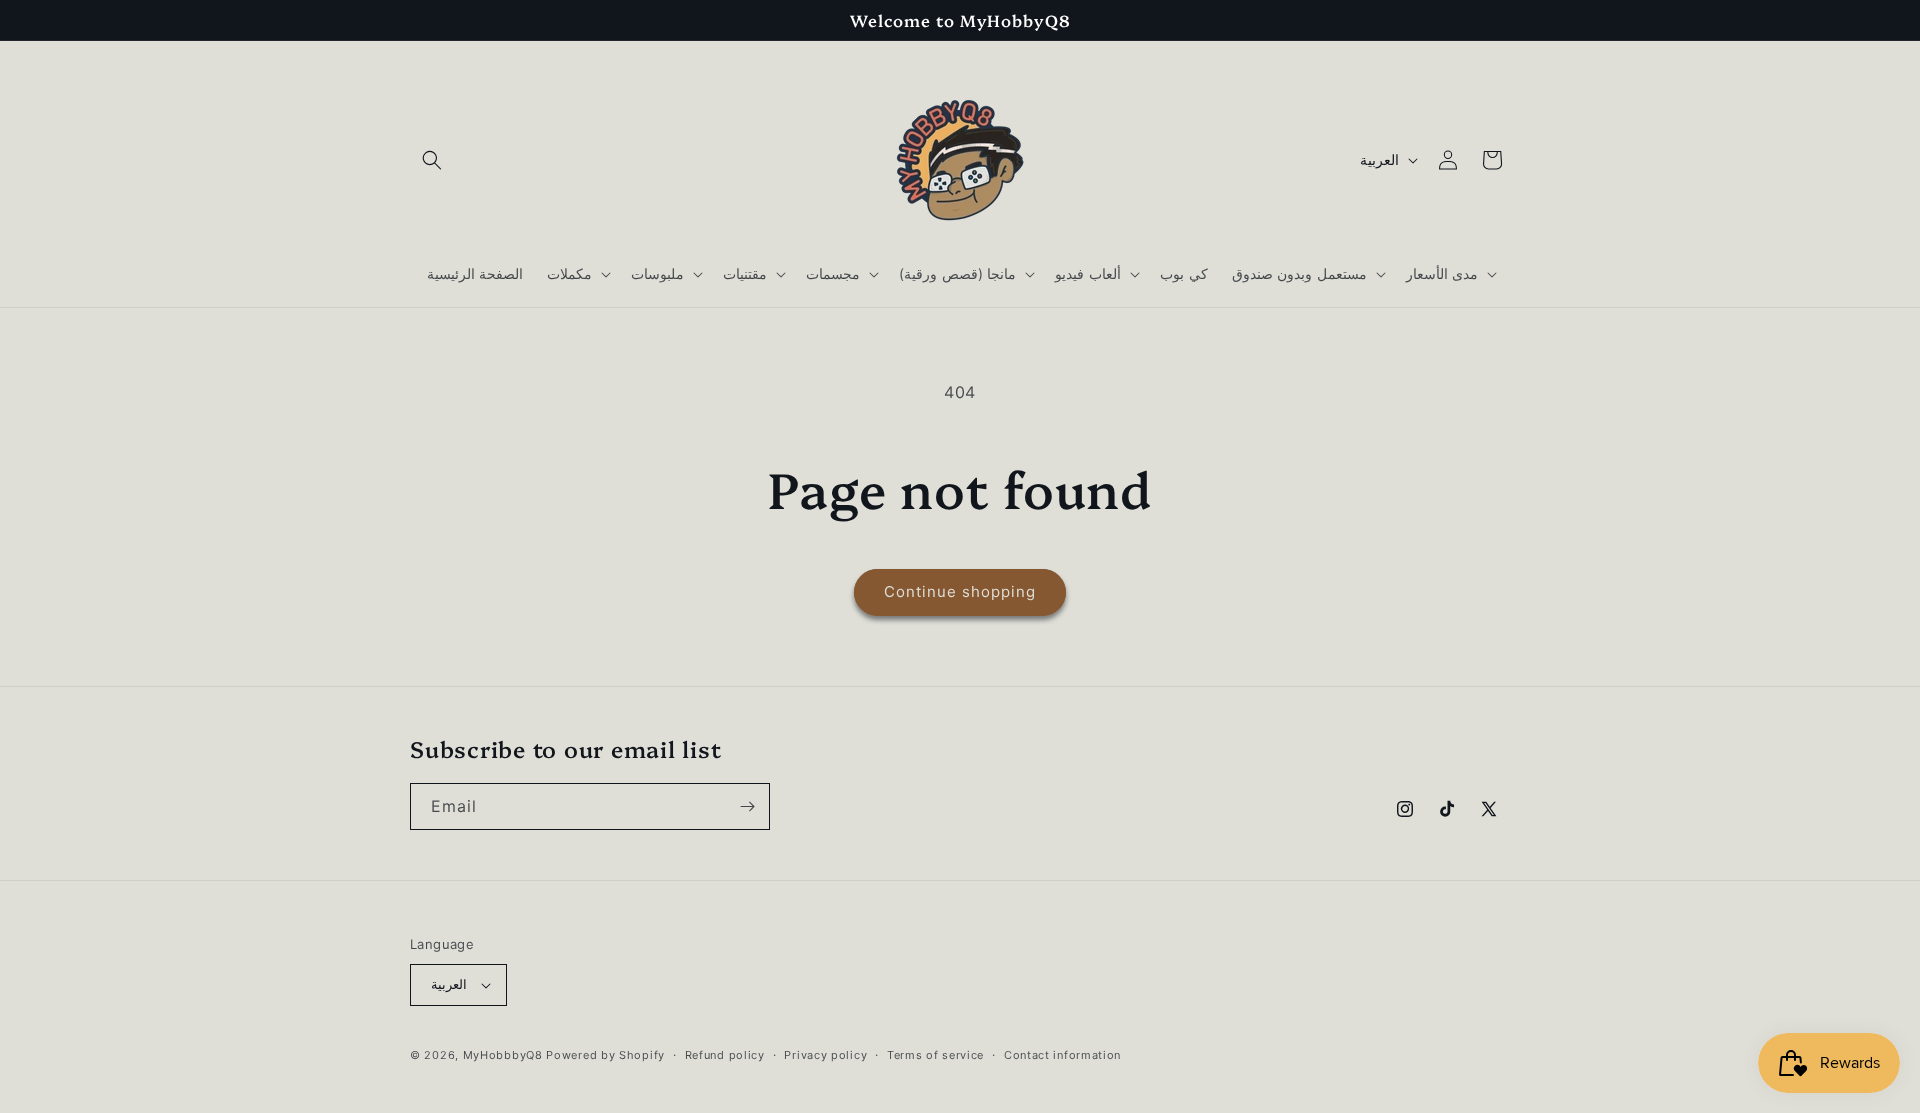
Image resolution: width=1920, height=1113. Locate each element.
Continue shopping (960, 591)
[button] (432, 160)
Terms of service (935, 1055)
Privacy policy (825, 1055)
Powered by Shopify (605, 1055)
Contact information (1062, 1055)
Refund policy (725, 1055)
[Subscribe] (747, 806)
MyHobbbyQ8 (503, 1055)
